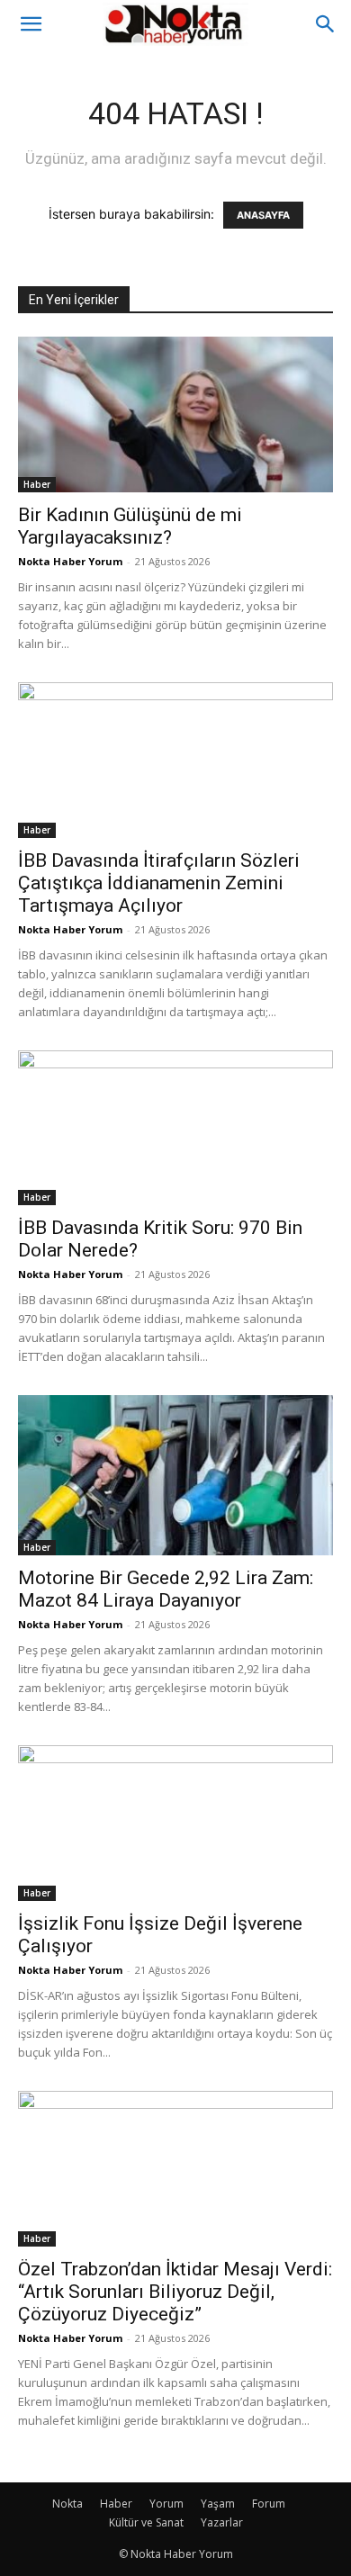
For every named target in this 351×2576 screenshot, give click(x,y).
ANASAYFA (263, 215)
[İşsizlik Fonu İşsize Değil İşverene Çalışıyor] (175, 1823)
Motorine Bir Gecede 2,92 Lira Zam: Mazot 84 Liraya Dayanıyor (166, 1589)
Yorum (166, 2504)
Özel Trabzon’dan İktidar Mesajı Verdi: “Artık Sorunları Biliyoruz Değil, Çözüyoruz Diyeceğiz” (175, 2292)
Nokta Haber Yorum (70, 561)
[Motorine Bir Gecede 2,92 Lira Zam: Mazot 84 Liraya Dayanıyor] (175, 1475)
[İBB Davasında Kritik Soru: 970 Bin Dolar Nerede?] (175, 1128)
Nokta (67, 2504)
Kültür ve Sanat (146, 2522)
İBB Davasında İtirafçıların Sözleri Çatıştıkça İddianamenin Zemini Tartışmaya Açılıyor (159, 883)
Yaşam (218, 2504)
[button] (31, 24)
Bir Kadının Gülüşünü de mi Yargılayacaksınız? (130, 526)
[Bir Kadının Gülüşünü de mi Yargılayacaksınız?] (175, 414)
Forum (269, 2504)
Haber (37, 484)
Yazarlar (222, 2522)
